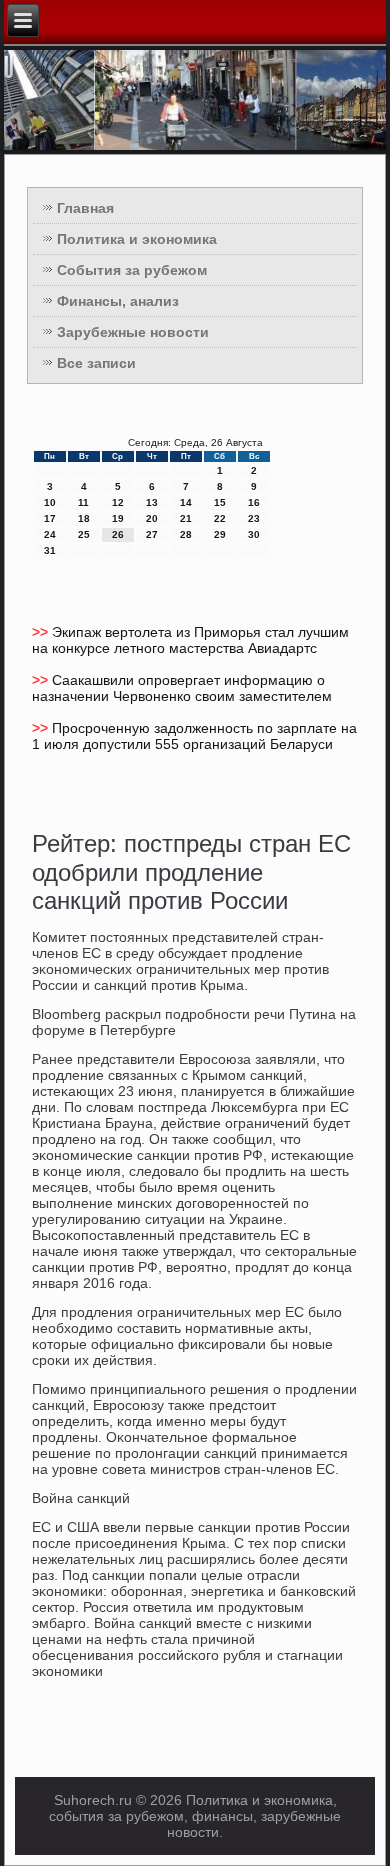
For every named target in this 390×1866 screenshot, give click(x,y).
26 (118, 534)
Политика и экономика (137, 239)
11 (83, 502)
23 (254, 518)
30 (254, 534)
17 (50, 518)
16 (254, 502)
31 (50, 550)
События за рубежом (132, 270)
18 (84, 518)
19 (118, 518)
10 (50, 502)
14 (186, 502)
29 (220, 534)
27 (152, 534)
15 (220, 502)
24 (50, 534)
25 (84, 534)
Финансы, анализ (118, 301)
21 (186, 518)
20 (152, 518)
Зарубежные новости (133, 332)
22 (220, 518)
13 (152, 502)
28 (186, 534)
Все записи (96, 363)
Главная (85, 208)
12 (118, 502)
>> (42, 632)
